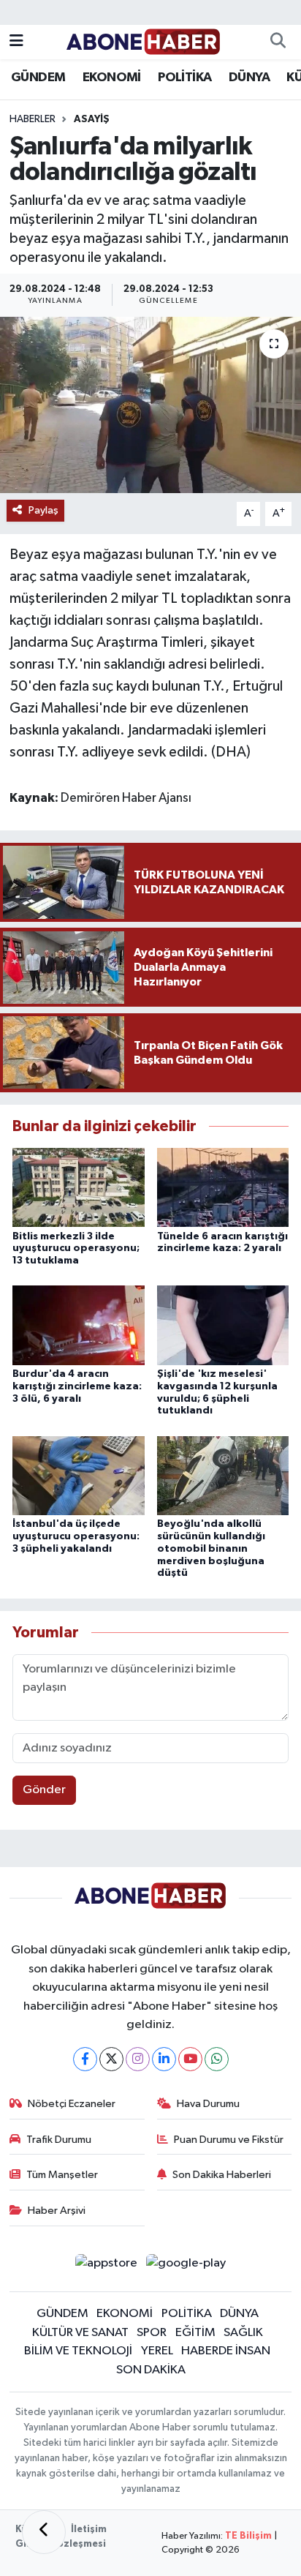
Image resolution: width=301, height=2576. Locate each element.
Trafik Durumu (59, 2140)
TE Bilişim (248, 2536)
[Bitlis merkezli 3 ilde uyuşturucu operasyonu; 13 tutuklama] (79, 1187)
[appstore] (106, 2266)
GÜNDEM (38, 78)
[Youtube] (190, 2059)
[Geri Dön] (44, 2532)
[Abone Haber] (144, 41)
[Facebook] (85, 2059)
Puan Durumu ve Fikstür (229, 2140)
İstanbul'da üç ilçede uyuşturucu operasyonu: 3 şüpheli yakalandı (76, 1536)
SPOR (152, 2333)
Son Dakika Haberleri (222, 2175)
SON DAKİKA (151, 2370)
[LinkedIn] (164, 2059)
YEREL (157, 2351)
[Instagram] (138, 2059)
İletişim (89, 2530)
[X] (111, 2059)
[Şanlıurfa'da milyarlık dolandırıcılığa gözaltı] (150, 405)
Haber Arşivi (57, 2211)
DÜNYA (249, 78)
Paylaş (43, 510)
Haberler (33, 119)
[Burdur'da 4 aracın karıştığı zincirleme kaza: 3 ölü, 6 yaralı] (79, 1325)
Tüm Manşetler (62, 2175)
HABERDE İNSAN (226, 2351)
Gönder (44, 1790)
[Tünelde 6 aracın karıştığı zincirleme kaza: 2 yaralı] (223, 1187)
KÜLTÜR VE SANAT (80, 2333)
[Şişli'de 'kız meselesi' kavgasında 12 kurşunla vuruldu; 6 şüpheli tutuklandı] (223, 1325)
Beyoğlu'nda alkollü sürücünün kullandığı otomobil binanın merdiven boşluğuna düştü (211, 1548)
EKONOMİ (112, 78)
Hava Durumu (208, 2104)
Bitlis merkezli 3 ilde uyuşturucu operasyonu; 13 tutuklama (76, 1249)
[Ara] (278, 42)
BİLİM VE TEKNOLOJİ (78, 2351)
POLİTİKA (184, 78)
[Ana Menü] (16, 42)
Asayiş (92, 119)
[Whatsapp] (217, 2059)
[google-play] (186, 2266)
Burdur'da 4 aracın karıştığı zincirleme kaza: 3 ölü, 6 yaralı (77, 1386)
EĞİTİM (195, 2333)
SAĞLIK (243, 2333)
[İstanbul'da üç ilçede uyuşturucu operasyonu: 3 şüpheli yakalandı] (79, 1475)
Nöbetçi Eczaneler (72, 2104)
